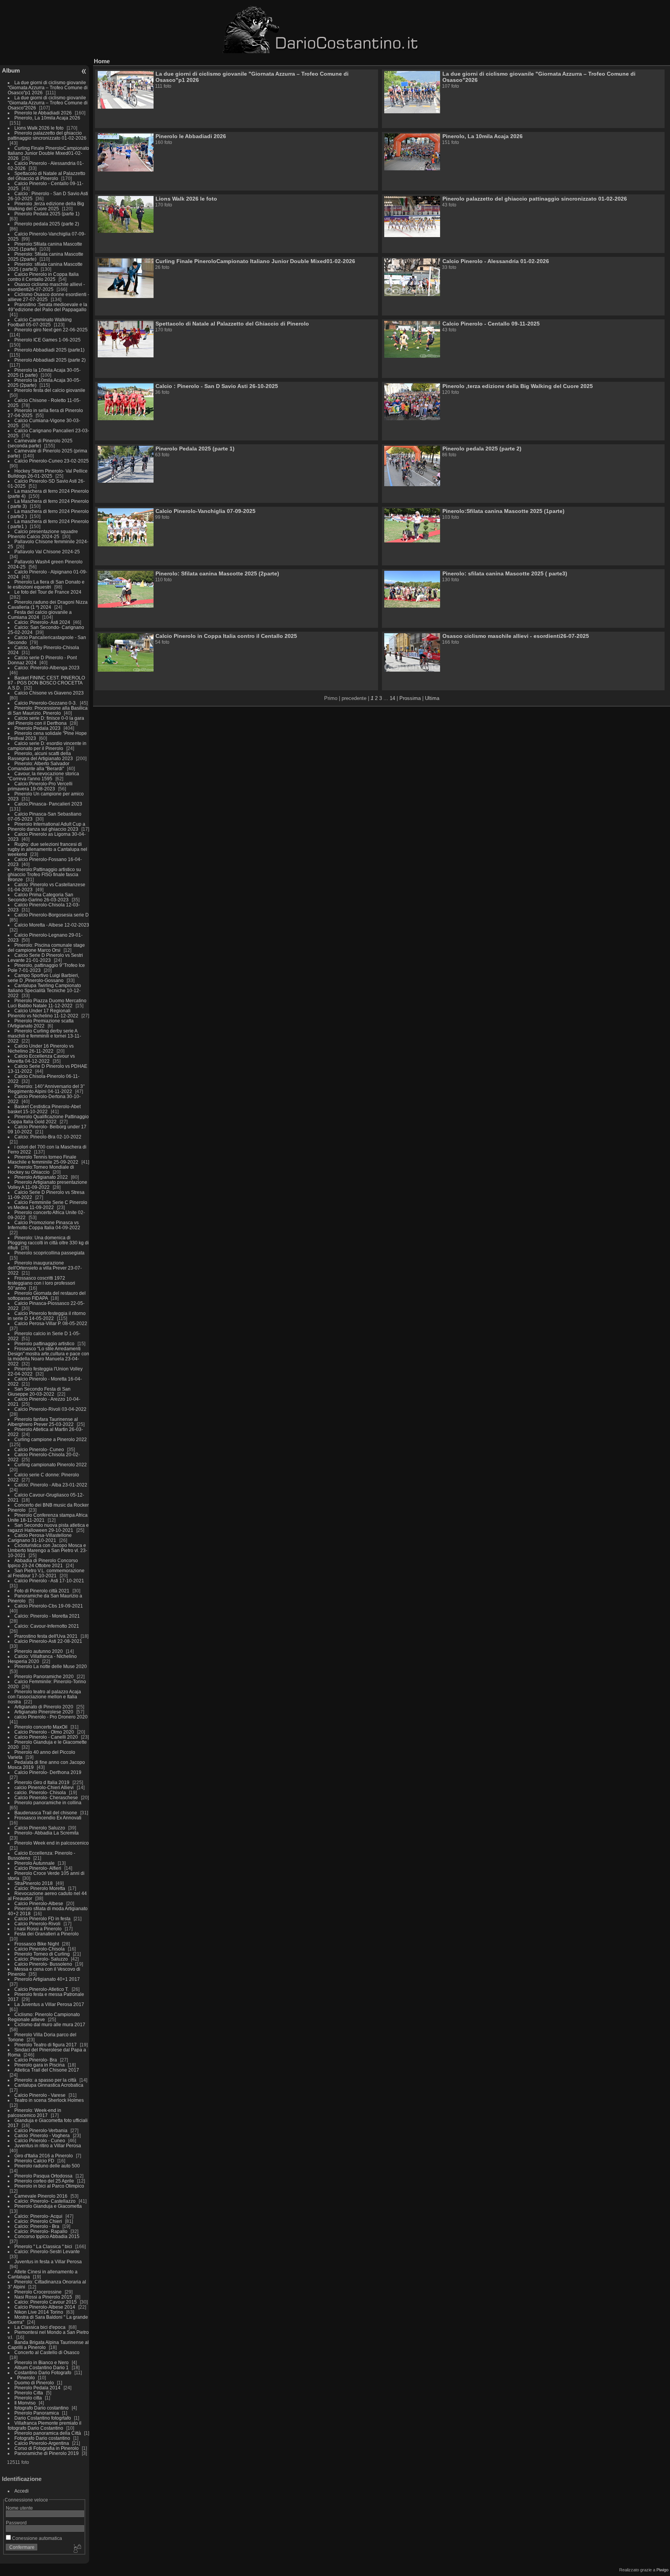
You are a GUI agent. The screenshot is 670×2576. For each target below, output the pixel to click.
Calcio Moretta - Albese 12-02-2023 (52, 925)
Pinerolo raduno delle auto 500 (47, 2166)
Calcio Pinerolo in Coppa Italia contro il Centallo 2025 (43, 277)
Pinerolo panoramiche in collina (48, 1803)
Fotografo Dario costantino (42, 2438)
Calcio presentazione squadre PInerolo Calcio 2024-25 (43, 534)
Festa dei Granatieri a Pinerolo (47, 1934)
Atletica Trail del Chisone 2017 (47, 2070)
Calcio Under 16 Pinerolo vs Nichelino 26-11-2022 (41, 1048)
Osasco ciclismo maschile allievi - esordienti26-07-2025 (46, 287)
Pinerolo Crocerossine (38, 2292)
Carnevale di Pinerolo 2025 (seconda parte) (40, 443)
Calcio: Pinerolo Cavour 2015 (46, 2302)
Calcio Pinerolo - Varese (40, 2095)
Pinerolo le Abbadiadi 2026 (43, 113)
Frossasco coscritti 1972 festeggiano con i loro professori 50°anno (41, 1283)
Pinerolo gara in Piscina (40, 2065)
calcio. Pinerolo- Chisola (40, 1792)
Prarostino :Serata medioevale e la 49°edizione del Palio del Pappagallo (47, 307)
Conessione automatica (36, 2538)
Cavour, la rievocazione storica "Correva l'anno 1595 (43, 776)
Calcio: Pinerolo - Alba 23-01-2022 (51, 1485)
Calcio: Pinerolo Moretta (40, 1888)
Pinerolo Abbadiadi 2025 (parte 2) (50, 360)
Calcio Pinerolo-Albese (39, 1903)
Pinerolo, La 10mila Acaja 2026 (47, 118)
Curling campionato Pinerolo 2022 (51, 1465)
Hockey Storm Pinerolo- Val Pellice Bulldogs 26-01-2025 (48, 473)
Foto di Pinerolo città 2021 (42, 1591)
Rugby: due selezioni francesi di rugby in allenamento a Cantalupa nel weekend (47, 849)
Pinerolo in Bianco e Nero (41, 2362)
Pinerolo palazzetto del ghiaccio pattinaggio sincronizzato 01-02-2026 (47, 135)
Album (11, 70)
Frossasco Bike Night (37, 1944)
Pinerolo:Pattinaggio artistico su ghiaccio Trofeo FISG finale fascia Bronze (44, 874)
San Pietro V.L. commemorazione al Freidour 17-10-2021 (46, 1573)
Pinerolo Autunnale (35, 1863)
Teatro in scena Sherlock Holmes (49, 2100)
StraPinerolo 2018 (34, 1883)
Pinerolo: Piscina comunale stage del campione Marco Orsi (46, 948)
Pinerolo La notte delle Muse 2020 (51, 1666)
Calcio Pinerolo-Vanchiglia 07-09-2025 (205, 511)
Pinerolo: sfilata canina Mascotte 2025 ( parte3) (505, 573)
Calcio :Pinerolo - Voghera (42, 2135)
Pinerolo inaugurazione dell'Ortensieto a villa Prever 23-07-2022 (45, 1268)
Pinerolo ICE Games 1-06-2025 (47, 340)
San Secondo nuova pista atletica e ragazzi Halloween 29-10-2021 (48, 1528)
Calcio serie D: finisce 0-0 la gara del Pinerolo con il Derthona (46, 721)
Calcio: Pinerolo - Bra (37, 2226)
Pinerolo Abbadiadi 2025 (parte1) (49, 350)
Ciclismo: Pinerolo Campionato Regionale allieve (44, 2017)
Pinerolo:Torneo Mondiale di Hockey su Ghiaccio (41, 1169)
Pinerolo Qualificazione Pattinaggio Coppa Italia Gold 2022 (48, 1119)
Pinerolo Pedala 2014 (37, 2388)
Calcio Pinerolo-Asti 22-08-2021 (48, 1641)
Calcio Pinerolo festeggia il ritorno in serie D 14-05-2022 (47, 1316)
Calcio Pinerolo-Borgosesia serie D (52, 915)
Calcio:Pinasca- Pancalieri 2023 (48, 804)
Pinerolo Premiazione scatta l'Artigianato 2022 (41, 1023)
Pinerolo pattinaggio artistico (44, 1343)
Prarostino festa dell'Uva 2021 (46, 1636)
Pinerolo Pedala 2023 (37, 728)
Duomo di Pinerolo (34, 2383)
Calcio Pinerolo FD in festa (42, 1919)
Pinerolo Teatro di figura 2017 (46, 2045)
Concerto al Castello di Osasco (47, 2352)
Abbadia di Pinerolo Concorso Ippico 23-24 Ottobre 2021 (43, 1563)
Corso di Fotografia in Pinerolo (47, 2448)
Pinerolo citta (28, 2398)
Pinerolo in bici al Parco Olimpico (49, 2186)
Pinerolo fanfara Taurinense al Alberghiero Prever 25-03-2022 (43, 1422)
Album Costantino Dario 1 (41, 2367)
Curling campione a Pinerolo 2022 (51, 1439)
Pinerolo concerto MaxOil (41, 1727)
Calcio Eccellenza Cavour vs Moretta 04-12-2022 (41, 1058)
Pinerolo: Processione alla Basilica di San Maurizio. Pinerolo (48, 710)
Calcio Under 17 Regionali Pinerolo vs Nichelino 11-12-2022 (44, 1013)
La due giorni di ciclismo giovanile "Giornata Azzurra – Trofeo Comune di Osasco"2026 (48, 103)
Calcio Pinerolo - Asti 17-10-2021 (49, 1581)
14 (392, 698)
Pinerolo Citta (29, 2393)
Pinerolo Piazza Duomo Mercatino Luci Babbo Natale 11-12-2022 (47, 1003)
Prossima (410, 698)
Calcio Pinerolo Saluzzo (40, 1828)
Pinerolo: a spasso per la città (45, 2080)
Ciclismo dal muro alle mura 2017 (50, 2024)
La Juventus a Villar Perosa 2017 (49, 2004)
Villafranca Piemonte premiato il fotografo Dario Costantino (45, 2425)
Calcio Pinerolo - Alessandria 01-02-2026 (496, 261)
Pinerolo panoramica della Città (48, 2433)
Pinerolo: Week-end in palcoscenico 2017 (35, 2113)
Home (102, 61)
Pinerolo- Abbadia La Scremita (47, 1833)
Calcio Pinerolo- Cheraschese (46, 1797)
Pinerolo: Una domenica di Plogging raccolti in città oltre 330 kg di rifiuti (48, 1243)
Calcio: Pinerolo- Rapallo (41, 2231)
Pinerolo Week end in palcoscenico (52, 1843)
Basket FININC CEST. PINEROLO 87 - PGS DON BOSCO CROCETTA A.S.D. (46, 683)
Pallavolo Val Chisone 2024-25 (47, 552)
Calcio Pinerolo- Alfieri (38, 1868)
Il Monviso (25, 2403)
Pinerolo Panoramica (37, 2413)
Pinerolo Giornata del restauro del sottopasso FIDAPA (47, 1296)
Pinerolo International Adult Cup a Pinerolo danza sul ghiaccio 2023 (47, 826)
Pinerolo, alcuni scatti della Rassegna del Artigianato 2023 (40, 756)
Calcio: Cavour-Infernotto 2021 (47, 1626)
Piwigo (662, 2570)
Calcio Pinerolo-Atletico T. (41, 1989)
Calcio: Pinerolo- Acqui (38, 2216)
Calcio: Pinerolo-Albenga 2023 (47, 668)
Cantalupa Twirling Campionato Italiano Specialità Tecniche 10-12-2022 (44, 990)
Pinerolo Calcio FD (34, 2161)
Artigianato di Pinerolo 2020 (44, 1707)
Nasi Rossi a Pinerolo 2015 (43, 2297)
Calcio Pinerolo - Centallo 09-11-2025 (491, 324)
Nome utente (19, 2508)
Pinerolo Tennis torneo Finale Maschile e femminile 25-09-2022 (44, 1159)
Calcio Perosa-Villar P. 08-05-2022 (51, 1323)
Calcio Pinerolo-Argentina (42, 2443)
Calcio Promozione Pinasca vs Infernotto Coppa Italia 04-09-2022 (44, 1225)
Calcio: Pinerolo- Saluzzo (41, 1959)
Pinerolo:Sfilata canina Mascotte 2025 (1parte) (503, 511)
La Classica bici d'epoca (40, 2327)
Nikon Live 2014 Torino (39, 2312)
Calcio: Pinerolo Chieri (38, 2221)
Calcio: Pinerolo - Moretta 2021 (47, 1616)
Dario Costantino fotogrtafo (43, 2418)
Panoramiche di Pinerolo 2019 (47, 2453)
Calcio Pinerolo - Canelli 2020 (46, 1737)
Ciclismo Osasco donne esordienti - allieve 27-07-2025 (48, 297)
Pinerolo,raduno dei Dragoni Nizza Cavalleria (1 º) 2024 (48, 605)
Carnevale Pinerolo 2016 (41, 2196)
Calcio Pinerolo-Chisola (40, 1949)
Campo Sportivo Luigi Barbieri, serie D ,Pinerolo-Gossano (43, 978)
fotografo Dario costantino (41, 2408)
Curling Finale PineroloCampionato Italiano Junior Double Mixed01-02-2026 (48, 153)
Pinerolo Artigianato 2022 (42, 1177)
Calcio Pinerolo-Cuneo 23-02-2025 (52, 461)
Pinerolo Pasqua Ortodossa (43, 2176)
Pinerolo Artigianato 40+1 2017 (47, 1979)
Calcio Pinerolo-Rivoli (37, 1924)
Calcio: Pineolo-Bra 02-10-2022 (48, 1137)
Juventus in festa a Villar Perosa (48, 2262)
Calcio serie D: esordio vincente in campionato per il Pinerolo (47, 746)
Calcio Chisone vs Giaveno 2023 (49, 693)
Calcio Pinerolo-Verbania (41, 2130)
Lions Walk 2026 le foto (39, 128)
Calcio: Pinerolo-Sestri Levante (47, 2251)
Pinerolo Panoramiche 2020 (44, 1676)
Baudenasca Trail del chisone (46, 1813)
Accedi (22, 2491)
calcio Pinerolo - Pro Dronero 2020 (51, 1717)
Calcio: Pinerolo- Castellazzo (45, 2201)
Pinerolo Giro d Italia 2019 (42, 1782)
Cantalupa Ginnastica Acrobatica (49, 2085)
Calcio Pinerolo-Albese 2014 (45, 2307)
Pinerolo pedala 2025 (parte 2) (47, 224)
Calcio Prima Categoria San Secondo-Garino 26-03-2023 (41, 897)
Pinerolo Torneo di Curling (42, 1954)
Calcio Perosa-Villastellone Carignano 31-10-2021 (40, 1538)
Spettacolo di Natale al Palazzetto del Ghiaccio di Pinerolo (47, 176)
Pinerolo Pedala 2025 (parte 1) (47, 214)
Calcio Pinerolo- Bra (36, 2060)
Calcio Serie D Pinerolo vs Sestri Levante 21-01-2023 (45, 958)
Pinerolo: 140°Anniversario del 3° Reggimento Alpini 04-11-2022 (46, 1089)
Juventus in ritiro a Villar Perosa (48, 2146)
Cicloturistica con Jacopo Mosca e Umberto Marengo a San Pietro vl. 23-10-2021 (47, 1550)
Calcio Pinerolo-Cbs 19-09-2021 (49, 1606)
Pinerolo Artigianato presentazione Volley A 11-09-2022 (47, 1185)
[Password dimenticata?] (77, 2549)
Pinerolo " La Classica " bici (44, 2246)
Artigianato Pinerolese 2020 (44, 1712)
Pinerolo (26, 2378)
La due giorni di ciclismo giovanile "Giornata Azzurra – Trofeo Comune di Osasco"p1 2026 (48, 87)
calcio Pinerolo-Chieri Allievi (44, 1787)
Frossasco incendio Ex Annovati (48, 1818)
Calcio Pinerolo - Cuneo (40, 2140)
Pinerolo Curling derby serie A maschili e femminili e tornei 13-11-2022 (44, 1036)
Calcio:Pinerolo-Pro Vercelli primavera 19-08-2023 (40, 786)
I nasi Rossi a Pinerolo (38, 1929)
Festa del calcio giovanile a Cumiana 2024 (40, 615)
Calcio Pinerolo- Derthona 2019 (48, 1772)
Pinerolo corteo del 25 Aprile (45, 2181)
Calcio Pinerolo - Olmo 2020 (44, 1732)
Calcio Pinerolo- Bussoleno (43, 1964)
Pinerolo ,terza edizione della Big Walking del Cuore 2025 (46, 206)
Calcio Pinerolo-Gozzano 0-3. (46, 703)
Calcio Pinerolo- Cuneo (40, 1449)
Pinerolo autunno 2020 (39, 1651)
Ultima (432, 698)
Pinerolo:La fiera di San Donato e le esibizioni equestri (46, 584)
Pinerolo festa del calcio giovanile (50, 390)
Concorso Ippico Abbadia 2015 (47, 2236)
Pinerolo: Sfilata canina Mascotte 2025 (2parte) (217, 573)
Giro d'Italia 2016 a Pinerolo (44, 2156)
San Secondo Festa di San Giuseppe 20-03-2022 (39, 1391)
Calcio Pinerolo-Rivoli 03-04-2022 (50, 1409)
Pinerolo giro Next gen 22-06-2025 (51, 330)
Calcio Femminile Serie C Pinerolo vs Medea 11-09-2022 (47, 1205)
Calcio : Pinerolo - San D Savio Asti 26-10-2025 (217, 386)
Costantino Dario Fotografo (43, 2372)
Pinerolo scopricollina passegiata (49, 1253)
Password (16, 2523)
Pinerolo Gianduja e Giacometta (48, 2206)
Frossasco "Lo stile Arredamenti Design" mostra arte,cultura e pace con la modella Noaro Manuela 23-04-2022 (48, 1356)
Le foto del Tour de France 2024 (48, 592)
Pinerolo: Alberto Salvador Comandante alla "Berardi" (39, 766)
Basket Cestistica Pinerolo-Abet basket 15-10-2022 (44, 1109)
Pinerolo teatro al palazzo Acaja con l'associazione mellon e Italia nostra (44, 1697)
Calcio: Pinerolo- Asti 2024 (42, 622)
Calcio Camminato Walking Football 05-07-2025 (40, 322)
